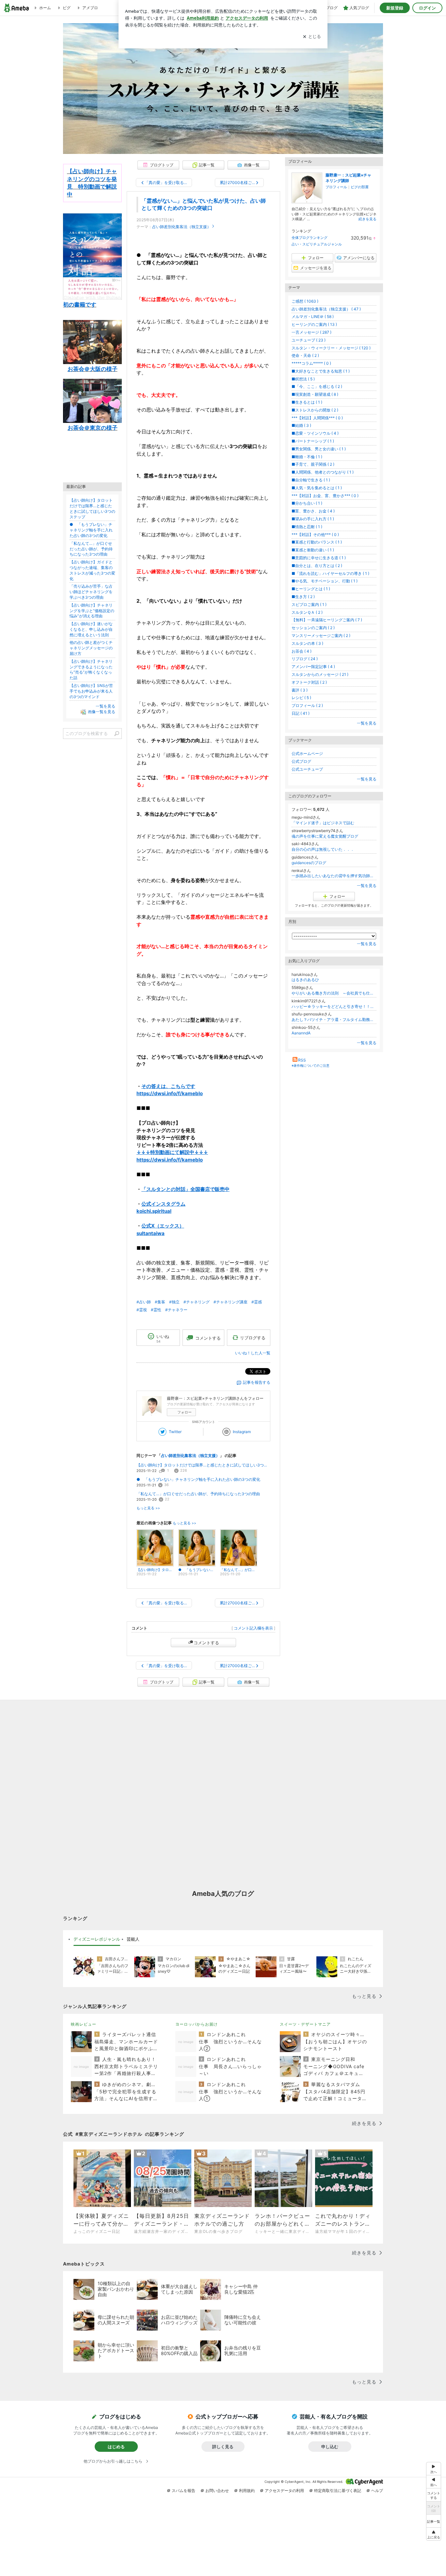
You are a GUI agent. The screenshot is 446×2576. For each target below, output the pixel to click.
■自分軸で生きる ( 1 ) (311, 480)
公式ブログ (301, 761)
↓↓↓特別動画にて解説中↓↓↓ (172, 1152)
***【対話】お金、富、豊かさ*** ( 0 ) (325, 496)
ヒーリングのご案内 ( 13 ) (314, 324)
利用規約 (247, 2491)
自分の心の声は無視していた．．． (323, 849)
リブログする (253, 1338)
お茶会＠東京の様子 (93, 428)
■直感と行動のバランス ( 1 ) (317, 542)
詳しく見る (223, 2447)
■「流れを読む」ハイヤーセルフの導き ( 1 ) (330, 573)
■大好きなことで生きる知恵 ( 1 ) (321, 371)
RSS (302, 1060)
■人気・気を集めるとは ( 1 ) (317, 488)
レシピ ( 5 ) (301, 698)
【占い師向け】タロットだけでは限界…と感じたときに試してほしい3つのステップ (203, 1465)
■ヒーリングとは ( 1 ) (311, 589)
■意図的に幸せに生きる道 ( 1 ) (319, 558)
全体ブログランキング (310, 238)
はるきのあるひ (305, 980)
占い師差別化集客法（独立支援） (182, 227)
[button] (434, 2534)
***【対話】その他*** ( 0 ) (315, 535)
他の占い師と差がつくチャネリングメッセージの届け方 (91, 648)
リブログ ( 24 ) (305, 659)
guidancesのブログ (309, 863)
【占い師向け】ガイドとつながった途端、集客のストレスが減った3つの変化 (92, 570)
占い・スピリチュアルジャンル (317, 244)
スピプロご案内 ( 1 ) (309, 604)
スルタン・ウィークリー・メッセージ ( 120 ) (331, 348)
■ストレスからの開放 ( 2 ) (315, 410)
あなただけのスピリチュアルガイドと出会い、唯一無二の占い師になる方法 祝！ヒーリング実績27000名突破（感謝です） (223, 79)
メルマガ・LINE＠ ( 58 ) (313, 317)
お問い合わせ (217, 2491)
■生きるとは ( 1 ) (307, 402)
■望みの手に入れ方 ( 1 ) (313, 519)
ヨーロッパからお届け (197, 2024)
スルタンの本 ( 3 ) (307, 643)
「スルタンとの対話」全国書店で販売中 (185, 1189)
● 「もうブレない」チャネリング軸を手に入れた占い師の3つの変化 (198, 1479)
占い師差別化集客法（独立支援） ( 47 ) (326, 309)
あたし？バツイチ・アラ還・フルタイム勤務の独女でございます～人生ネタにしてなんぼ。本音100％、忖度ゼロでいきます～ (334, 1020)
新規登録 (395, 8)
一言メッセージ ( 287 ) (311, 332)
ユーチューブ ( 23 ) (309, 340)
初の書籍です (80, 305)
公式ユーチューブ (307, 769)
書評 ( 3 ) (300, 690)
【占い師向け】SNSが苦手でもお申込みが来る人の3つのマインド (91, 691)
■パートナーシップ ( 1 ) (313, 441)
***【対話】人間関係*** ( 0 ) (317, 418)
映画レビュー (84, 2024)
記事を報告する (257, 1382)
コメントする (206, 1643)
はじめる (116, 2447)
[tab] (97, 1939)
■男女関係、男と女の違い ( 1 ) (319, 449)
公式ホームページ (307, 753)
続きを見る (367, 219)
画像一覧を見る (102, 712)
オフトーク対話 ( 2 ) (309, 682)
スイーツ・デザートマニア (305, 2024)
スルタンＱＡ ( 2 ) (307, 612)
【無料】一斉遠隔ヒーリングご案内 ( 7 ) (327, 620)
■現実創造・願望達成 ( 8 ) (315, 394)
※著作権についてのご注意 (311, 1065)
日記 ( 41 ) (301, 713)
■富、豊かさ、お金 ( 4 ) (313, 511)
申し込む (330, 2447)
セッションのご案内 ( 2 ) (313, 628)
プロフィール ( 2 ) (307, 705)
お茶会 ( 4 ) (302, 651)
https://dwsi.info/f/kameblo (170, 1093)
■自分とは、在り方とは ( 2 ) (317, 566)
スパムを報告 (183, 2491)
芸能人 (133, 1939)
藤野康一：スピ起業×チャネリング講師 (348, 178)
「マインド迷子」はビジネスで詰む (323, 823)
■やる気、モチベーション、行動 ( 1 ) (325, 581)
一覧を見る (367, 723)
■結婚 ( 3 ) (301, 425)
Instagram (242, 1432)
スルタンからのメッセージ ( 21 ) (320, 674)
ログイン (427, 8)
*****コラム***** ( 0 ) (311, 363)
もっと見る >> (148, 1508)
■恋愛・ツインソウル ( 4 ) (315, 433)
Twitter (175, 1432)
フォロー (184, 1412)
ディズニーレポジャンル (97, 1939)
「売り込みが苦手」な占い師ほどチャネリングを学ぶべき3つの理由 (91, 592)
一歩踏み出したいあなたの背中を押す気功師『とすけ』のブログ (334, 876)
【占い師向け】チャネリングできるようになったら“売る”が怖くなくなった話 (91, 669)
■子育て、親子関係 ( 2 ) (313, 464)
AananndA (301, 1033)
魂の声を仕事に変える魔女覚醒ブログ (325, 836)
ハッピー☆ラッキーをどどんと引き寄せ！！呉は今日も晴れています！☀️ (334, 1006)
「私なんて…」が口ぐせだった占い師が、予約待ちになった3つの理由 (198, 1494)
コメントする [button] (208, 1338)
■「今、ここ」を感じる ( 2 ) (317, 386)
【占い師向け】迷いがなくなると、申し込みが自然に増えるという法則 (91, 629)
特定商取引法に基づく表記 (338, 2491)
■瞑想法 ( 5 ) (303, 379)
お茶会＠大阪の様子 (93, 369)
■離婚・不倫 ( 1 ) (307, 457)
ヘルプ (377, 2491)
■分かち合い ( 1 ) (307, 503)
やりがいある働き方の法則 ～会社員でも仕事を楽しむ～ (334, 993)
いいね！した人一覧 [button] (253, 1353)
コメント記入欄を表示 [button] (253, 1628)
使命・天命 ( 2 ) (305, 355)
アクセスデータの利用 (284, 2491)
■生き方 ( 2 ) (303, 597)
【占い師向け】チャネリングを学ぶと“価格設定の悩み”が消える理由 (92, 611)
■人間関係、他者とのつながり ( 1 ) (323, 472)
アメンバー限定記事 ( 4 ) (313, 667)
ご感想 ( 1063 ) (305, 301)
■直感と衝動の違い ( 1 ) (313, 550)
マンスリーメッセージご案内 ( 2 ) (321, 636)
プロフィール (336, 187)
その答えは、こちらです (168, 1086)
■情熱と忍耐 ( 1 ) (307, 527)
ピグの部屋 (360, 187)
